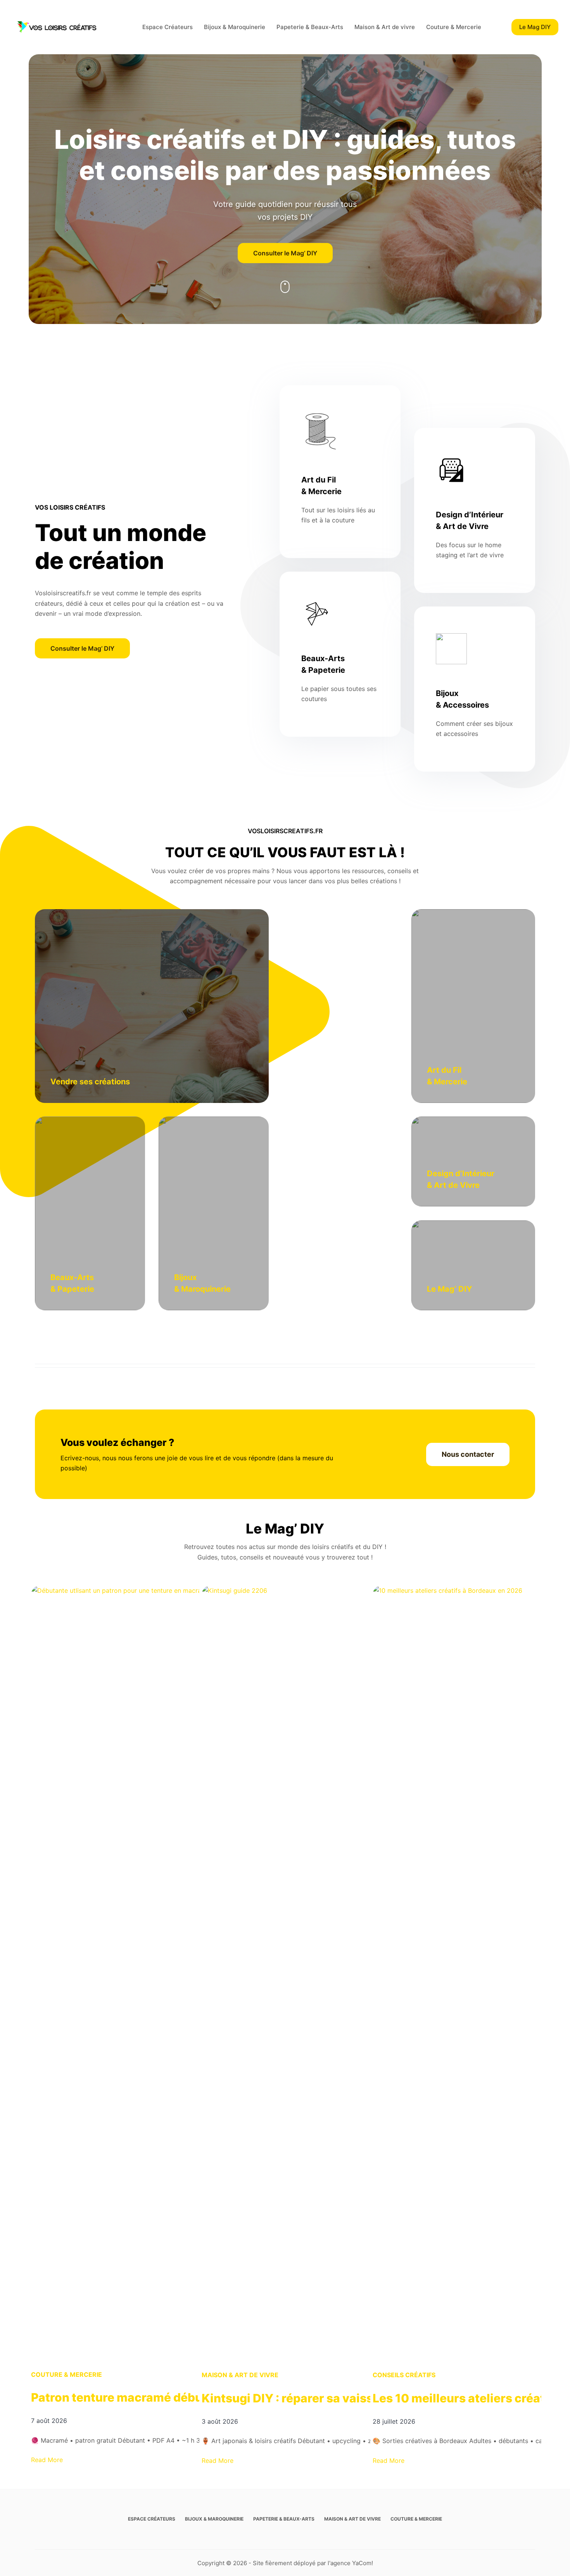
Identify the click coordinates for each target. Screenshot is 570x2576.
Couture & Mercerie (454, 27)
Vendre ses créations (90, 1082)
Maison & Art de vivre (385, 27)
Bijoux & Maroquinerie (235, 27)
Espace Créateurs (168, 27)
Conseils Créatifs (404, 2375)
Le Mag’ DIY (449, 1289)
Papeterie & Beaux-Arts (310, 27)
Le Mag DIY (535, 27)
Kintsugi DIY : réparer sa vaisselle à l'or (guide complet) (360, 2398)
